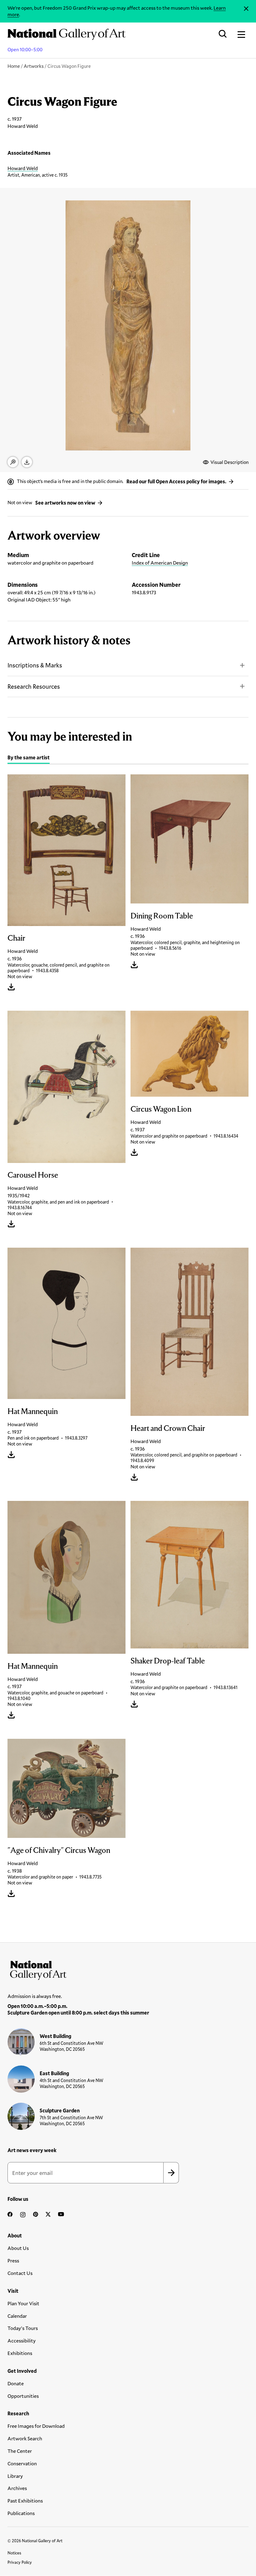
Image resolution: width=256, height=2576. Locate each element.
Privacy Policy (20, 2562)
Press (13, 2260)
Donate (16, 2383)
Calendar (17, 2316)
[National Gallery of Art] (128, 1969)
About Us (18, 2248)
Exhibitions (20, 2353)
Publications (21, 2513)
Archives (17, 2488)
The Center (20, 2451)
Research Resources (34, 686)
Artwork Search (25, 2438)
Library (15, 2476)
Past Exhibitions (25, 2501)
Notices (14, 2553)
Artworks (34, 66)
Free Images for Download (36, 2426)
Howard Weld (23, 168)
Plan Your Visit (23, 2303)
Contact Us (20, 2273)
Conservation (22, 2463)
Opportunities (23, 2396)
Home (14, 66)
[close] (246, 9)
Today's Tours (23, 2328)
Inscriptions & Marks (35, 665)
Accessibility (22, 2340)
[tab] (29, 758)
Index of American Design (160, 563)
